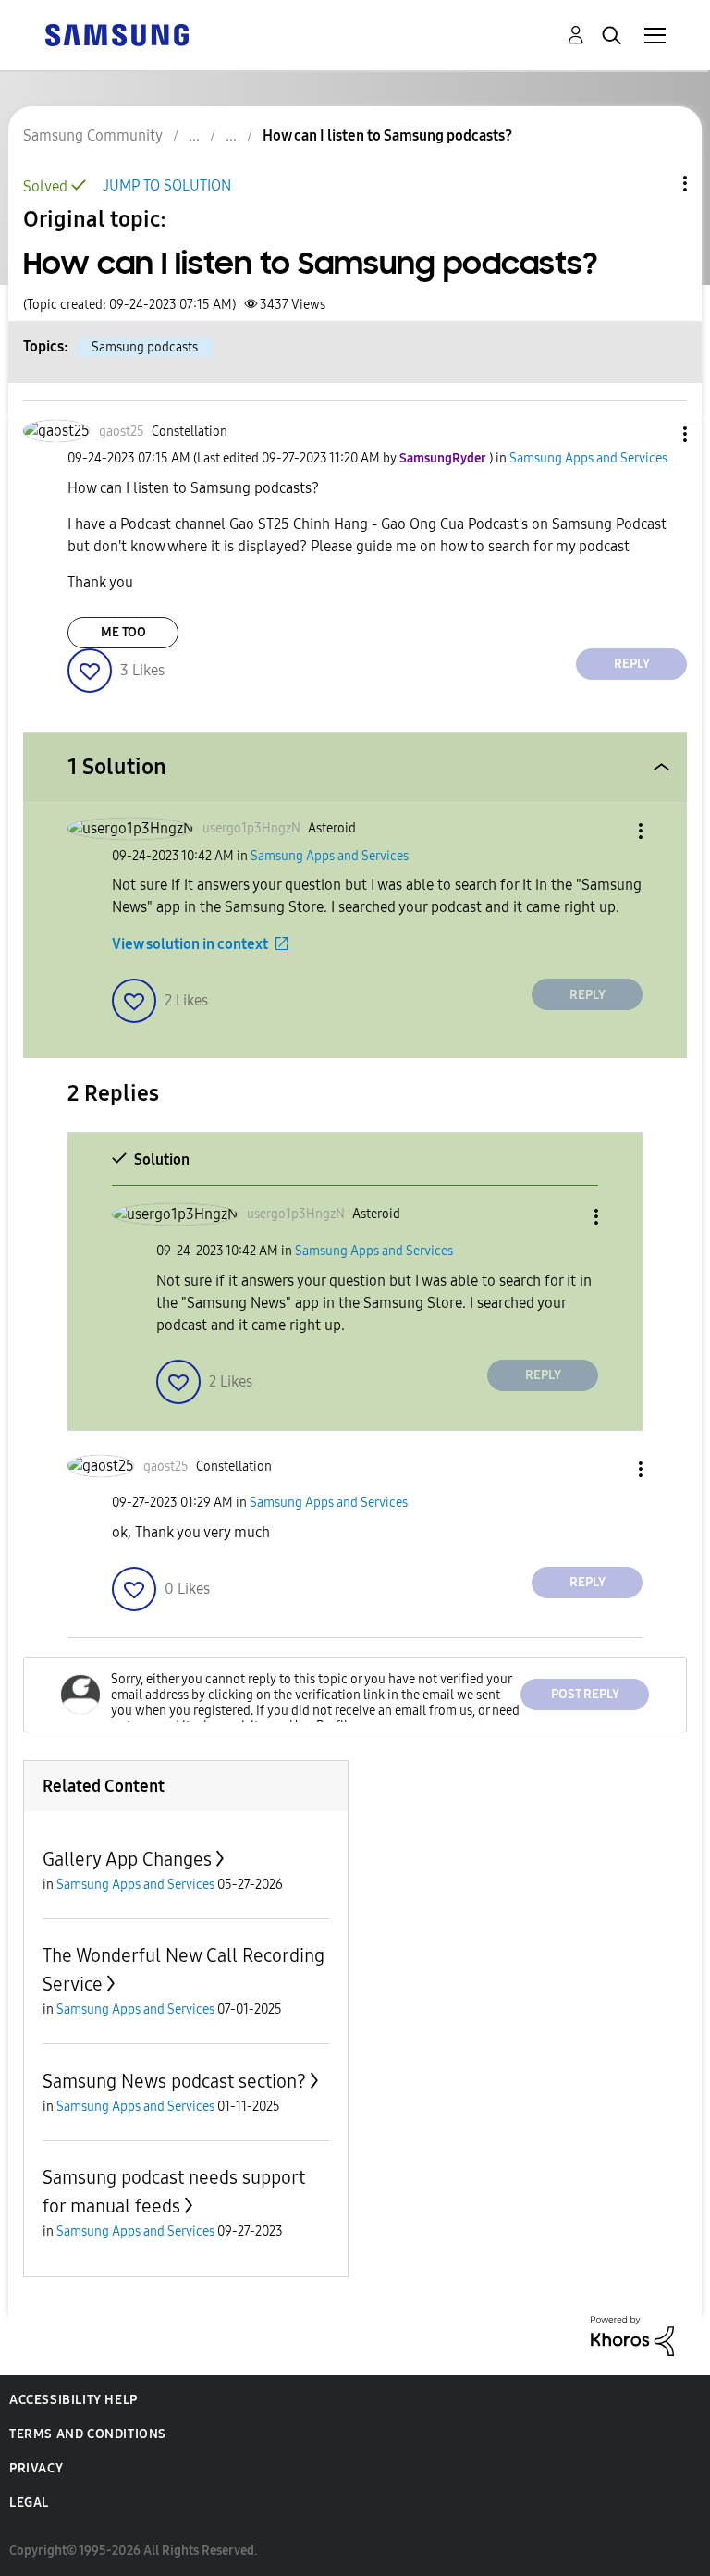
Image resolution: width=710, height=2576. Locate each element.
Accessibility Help (73, 2400)
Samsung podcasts (145, 347)
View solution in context (190, 944)
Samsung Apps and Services (588, 458)
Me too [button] (123, 632)
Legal (29, 2502)
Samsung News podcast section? (174, 2081)
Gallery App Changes (127, 1859)
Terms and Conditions (88, 2434)
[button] (655, 434)
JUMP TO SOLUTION (167, 185)
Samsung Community (93, 136)
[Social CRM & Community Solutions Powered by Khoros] (632, 2334)
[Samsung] (116, 34)
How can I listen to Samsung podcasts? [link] (387, 136)
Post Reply (585, 1694)
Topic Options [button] (654, 184)
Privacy (36, 2468)
